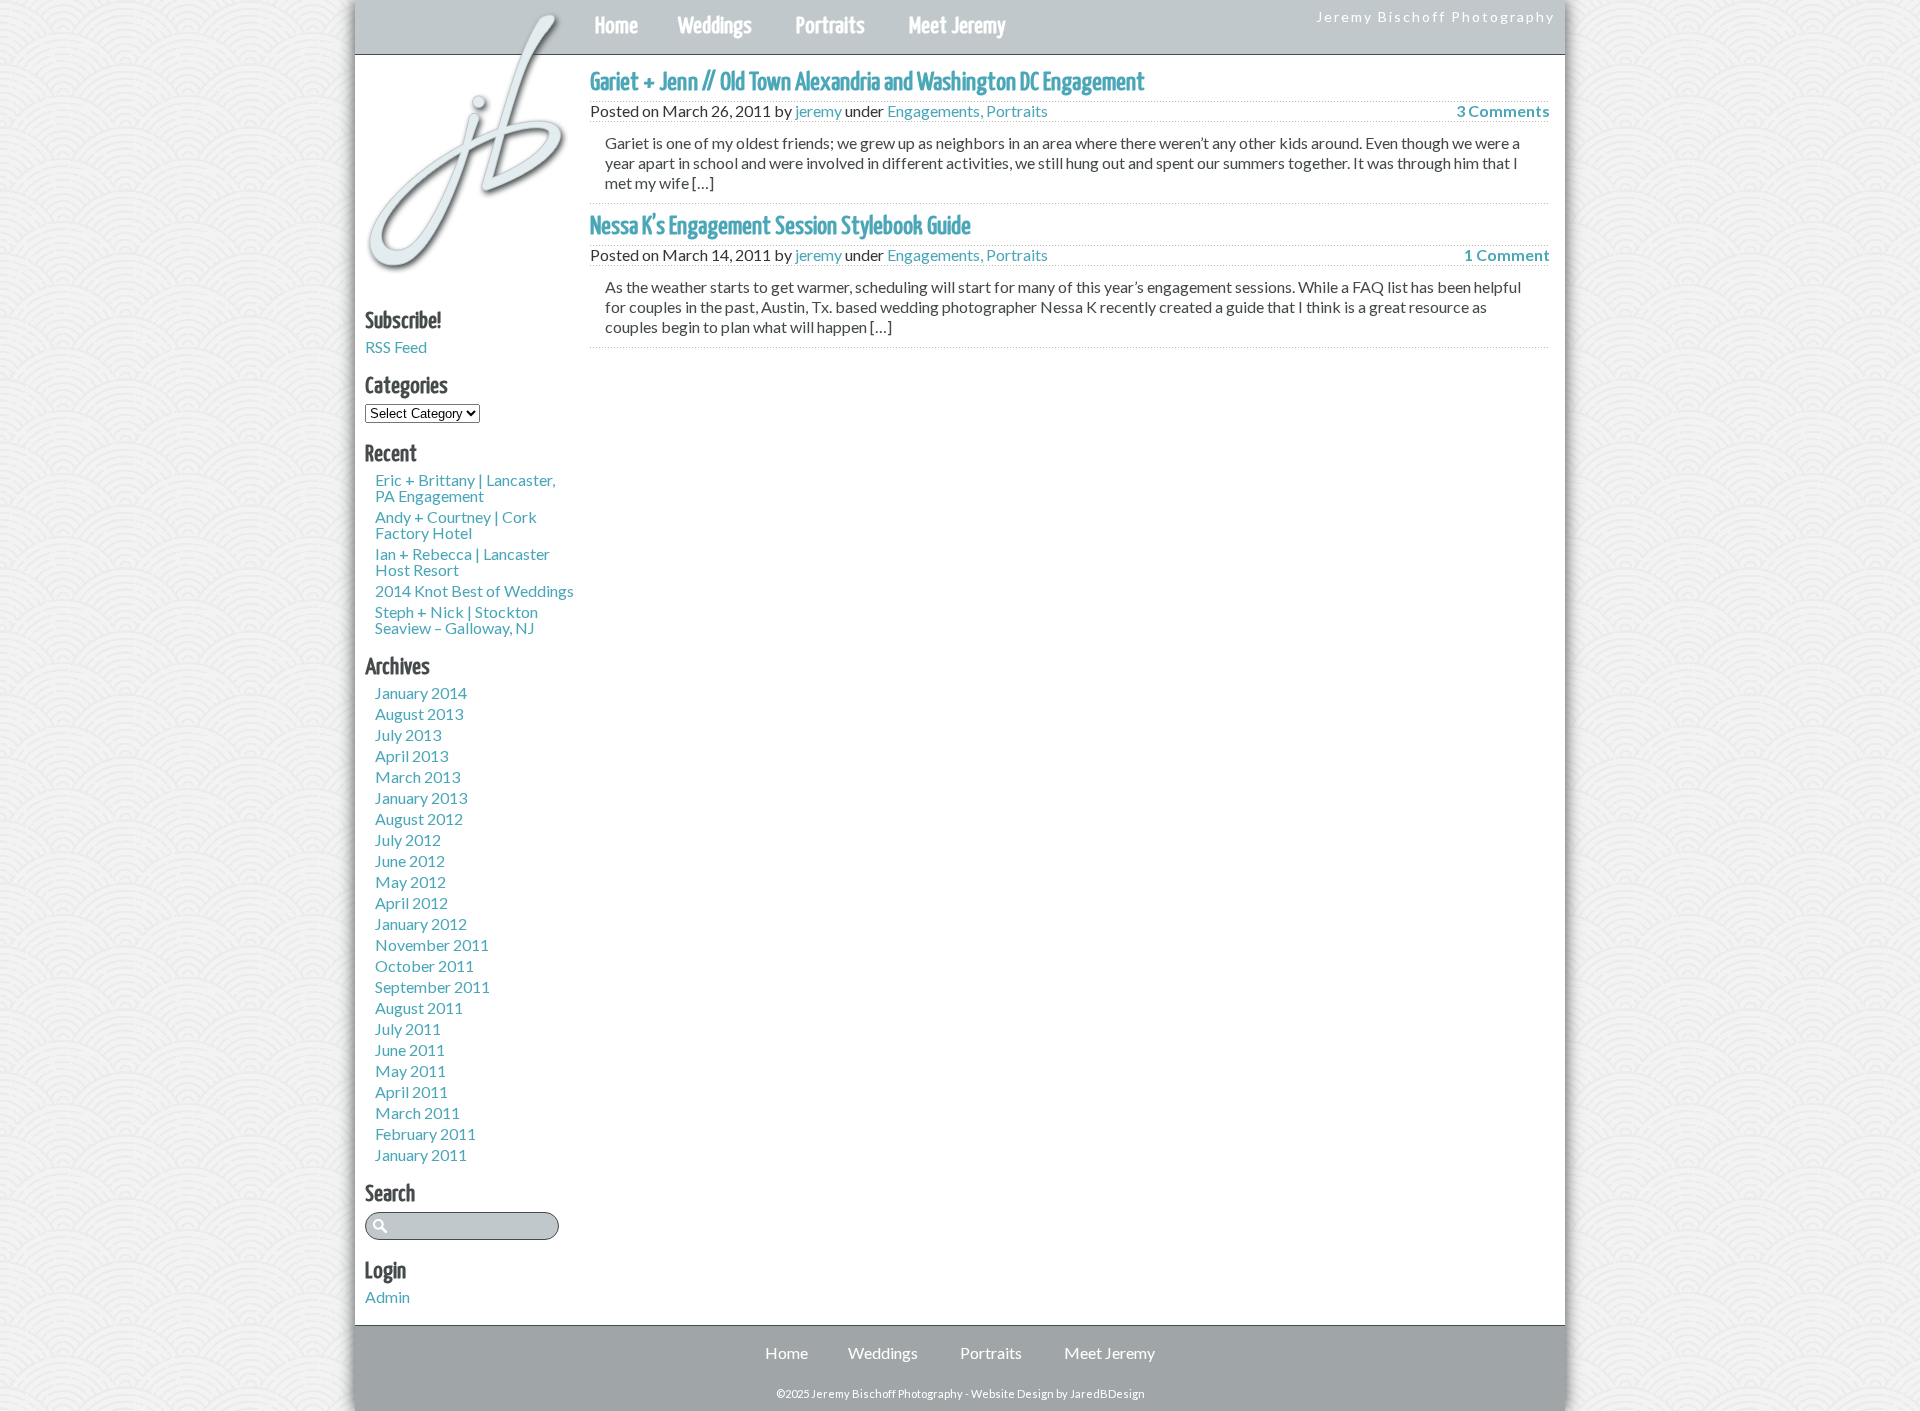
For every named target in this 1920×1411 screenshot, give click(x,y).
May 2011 (410, 1070)
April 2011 (411, 1091)
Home (616, 26)
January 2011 (421, 1154)
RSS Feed (396, 346)
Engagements (933, 110)
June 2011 (410, 1049)
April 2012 (411, 902)
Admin (387, 1296)
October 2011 (424, 965)
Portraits (830, 26)
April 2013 (411, 755)
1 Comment (1507, 254)
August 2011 (419, 1007)
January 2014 (421, 692)
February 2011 (425, 1133)
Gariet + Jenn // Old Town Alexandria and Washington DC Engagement (867, 83)
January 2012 (421, 923)
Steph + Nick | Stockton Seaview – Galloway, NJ (456, 619)
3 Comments (1503, 110)
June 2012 (410, 860)
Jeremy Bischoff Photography (1435, 16)
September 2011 (432, 986)
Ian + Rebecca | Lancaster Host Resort (462, 561)
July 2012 (408, 839)
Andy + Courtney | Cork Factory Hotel (456, 524)
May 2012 (410, 881)
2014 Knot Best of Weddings (474, 590)
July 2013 (408, 734)
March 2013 (417, 776)
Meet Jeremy (957, 26)
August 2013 (419, 713)
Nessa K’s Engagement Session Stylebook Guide (780, 227)
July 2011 (408, 1028)
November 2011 (432, 944)
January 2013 (421, 797)
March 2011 (417, 1112)
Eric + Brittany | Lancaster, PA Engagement (465, 487)
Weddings (715, 26)
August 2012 (419, 818)
